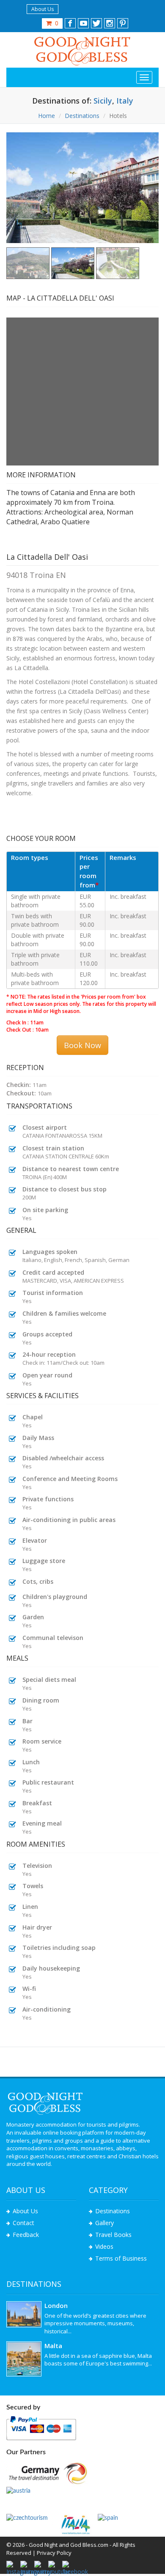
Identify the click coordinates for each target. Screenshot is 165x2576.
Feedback (26, 2235)
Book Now (82, 1045)
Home (47, 116)
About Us (43, 9)
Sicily (102, 101)
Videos (104, 2246)
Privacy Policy (54, 2553)
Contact (23, 2223)
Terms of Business (121, 2258)
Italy (125, 101)
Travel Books (113, 2235)
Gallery (104, 2223)
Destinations (82, 116)
